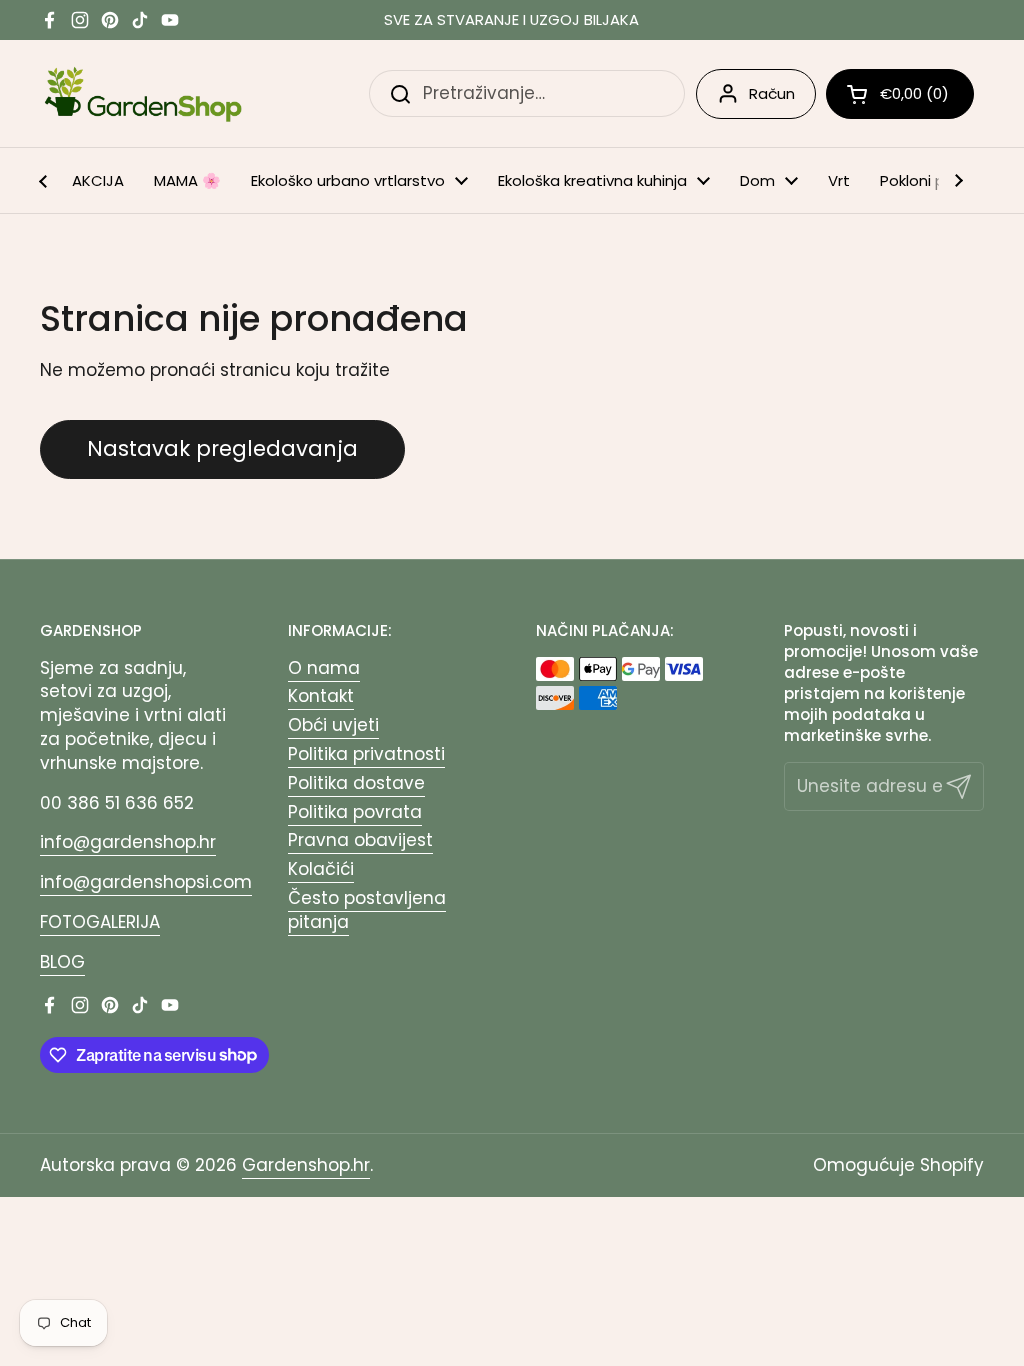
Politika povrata (355, 812)
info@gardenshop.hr (128, 842)
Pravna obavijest (360, 840)
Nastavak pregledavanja (222, 448)
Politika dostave (356, 783)
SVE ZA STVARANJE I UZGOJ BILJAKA (511, 20)
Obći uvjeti (333, 725)
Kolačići (321, 869)
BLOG (62, 962)
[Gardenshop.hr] (144, 93)
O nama (324, 668)
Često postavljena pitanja (367, 910)
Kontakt (321, 696)
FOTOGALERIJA (100, 922)
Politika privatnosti (366, 754)
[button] (900, 94)
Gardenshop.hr (306, 1165)
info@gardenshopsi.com (146, 882)
